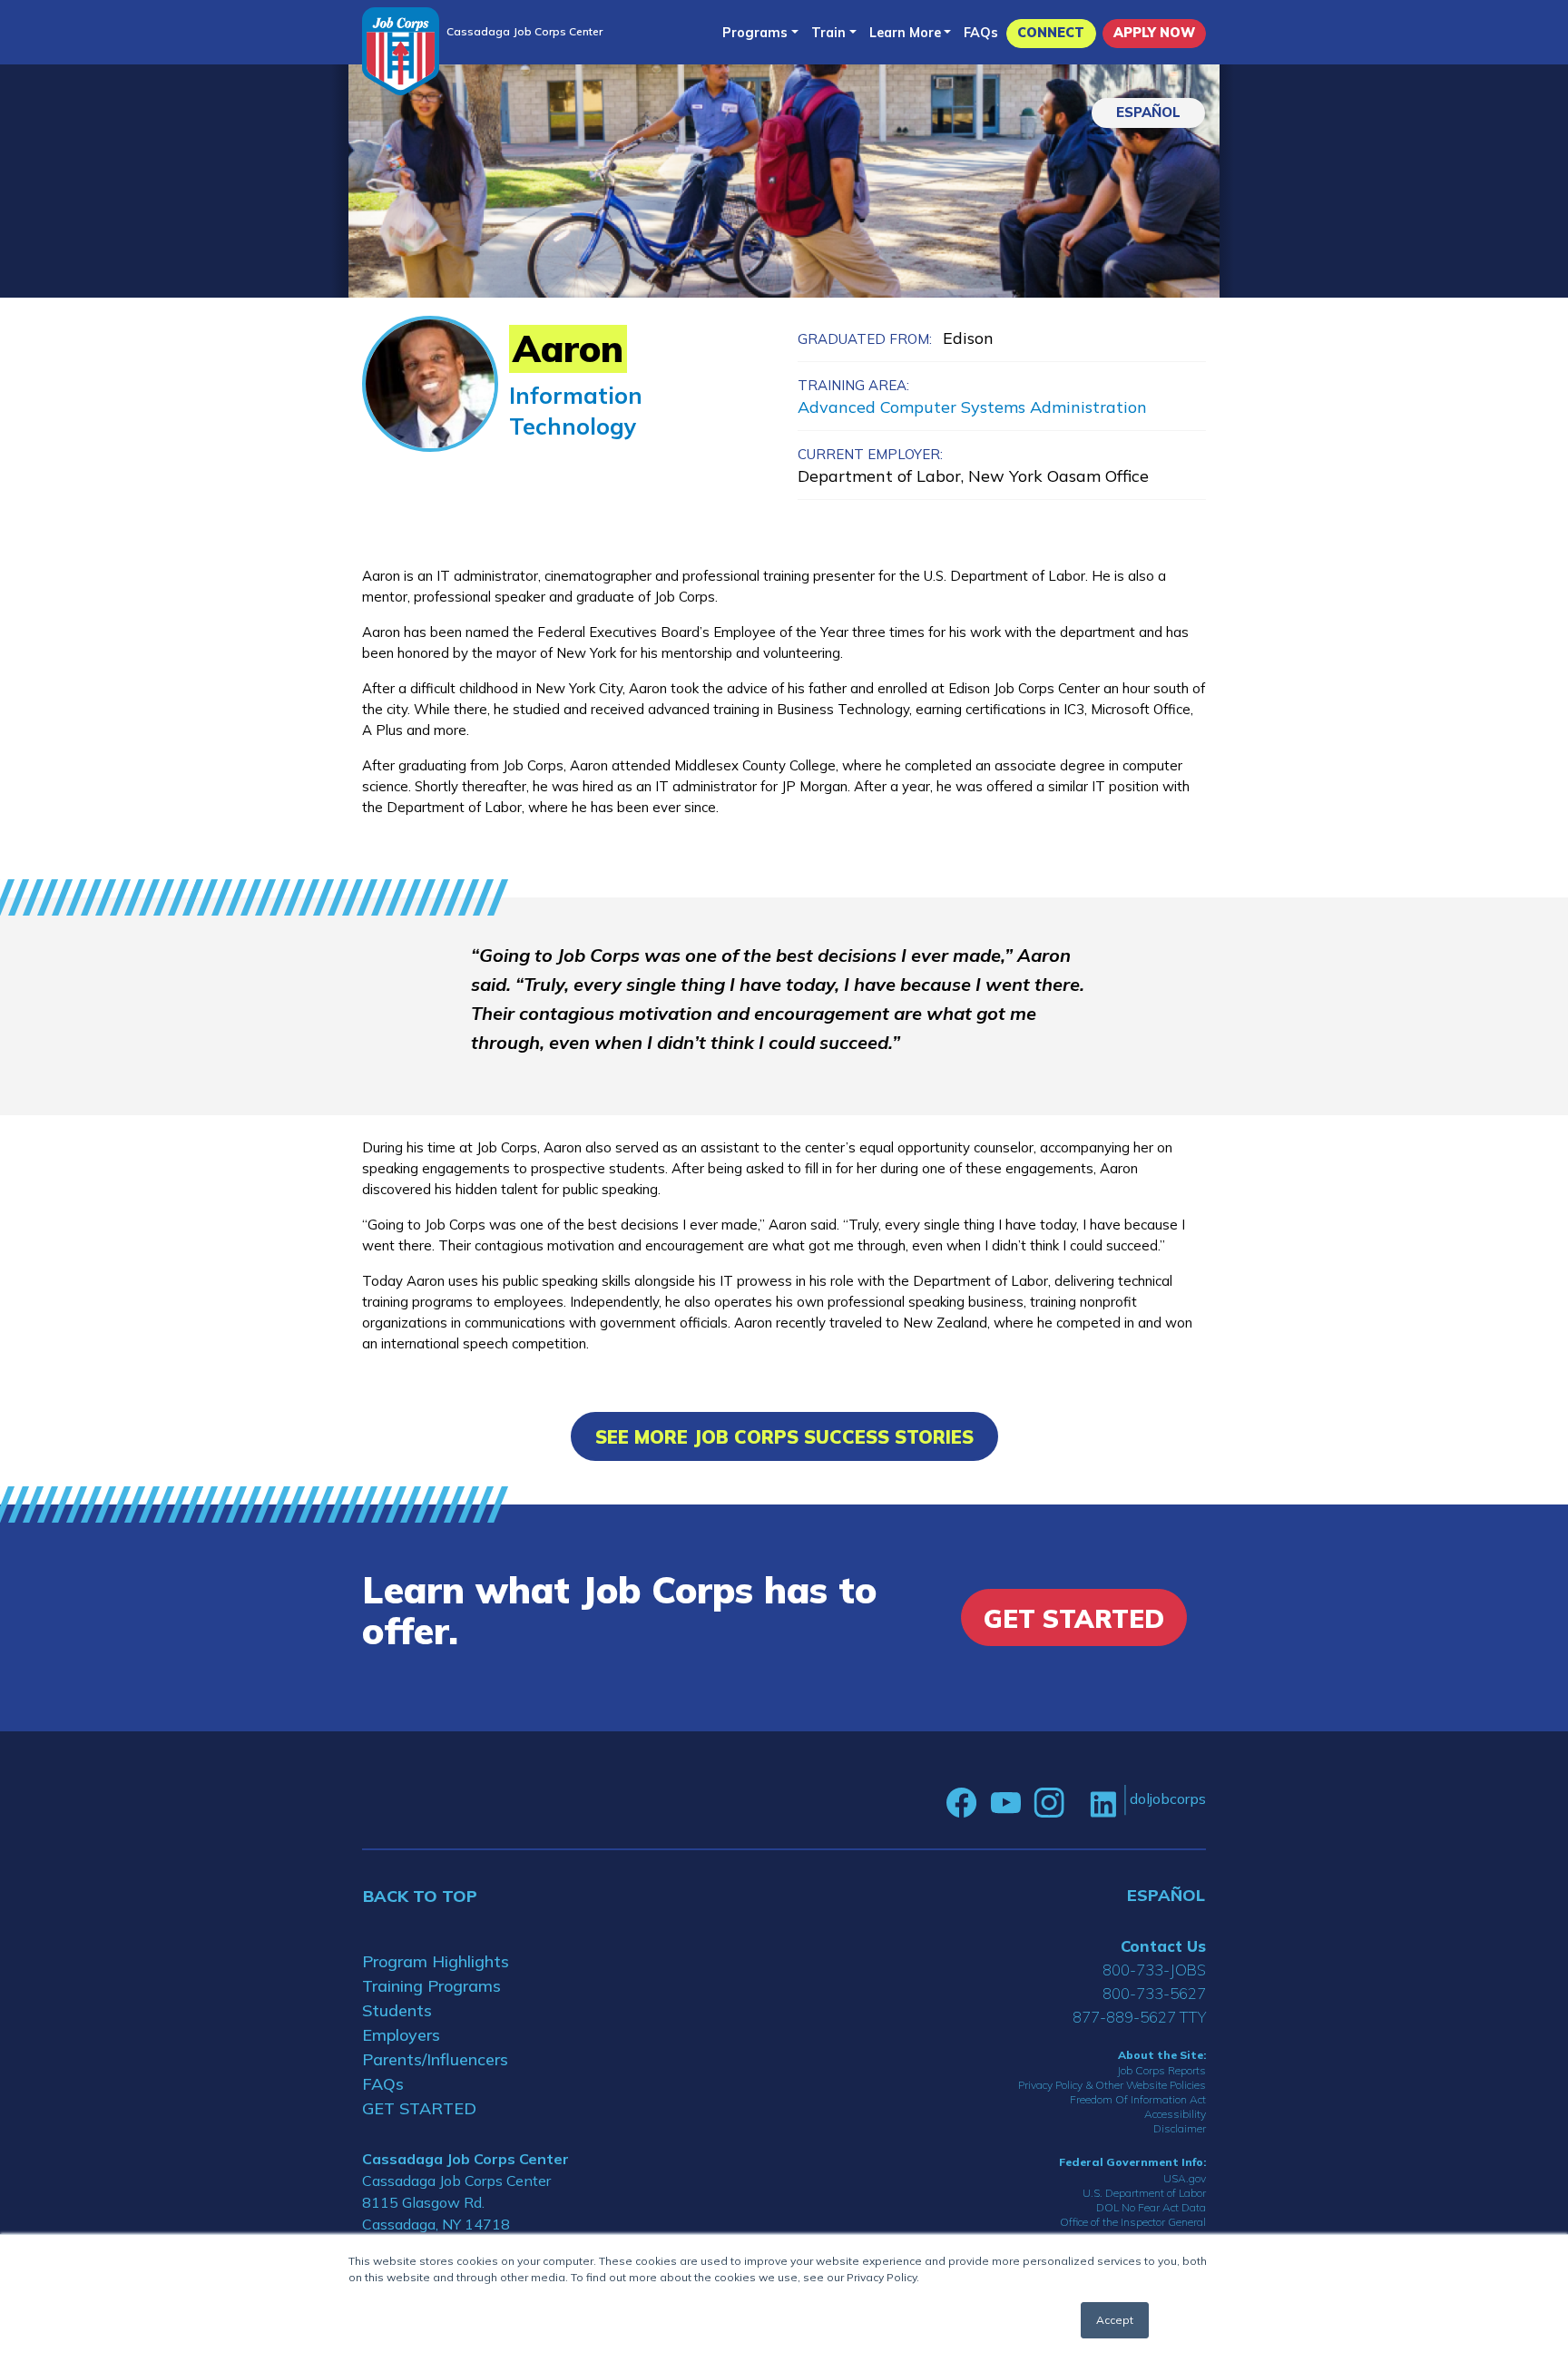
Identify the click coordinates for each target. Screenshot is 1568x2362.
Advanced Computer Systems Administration (972, 407)
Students (397, 2010)
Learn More (905, 33)
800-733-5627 (1154, 1993)
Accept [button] (1115, 2320)
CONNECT (1051, 33)
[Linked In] (1103, 1803)
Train (828, 33)
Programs (755, 33)
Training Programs (431, 1986)
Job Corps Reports (1161, 2070)
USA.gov (1185, 2178)
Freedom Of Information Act (1138, 2099)
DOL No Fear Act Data (1151, 2207)
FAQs (981, 33)
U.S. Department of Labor (1144, 2193)
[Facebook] (962, 1803)
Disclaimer (1180, 2128)
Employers (401, 2035)
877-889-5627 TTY (1139, 2017)
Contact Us (1163, 1946)
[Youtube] (1005, 1803)
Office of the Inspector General (1133, 2222)
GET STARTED (419, 2108)
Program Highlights (436, 1961)
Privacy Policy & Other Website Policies (1112, 2085)
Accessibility (1175, 2114)
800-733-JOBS (1154, 1970)
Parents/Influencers (435, 2059)
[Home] (401, 51)
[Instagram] (1049, 1803)
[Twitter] (1077, 1803)
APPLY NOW (1154, 33)
